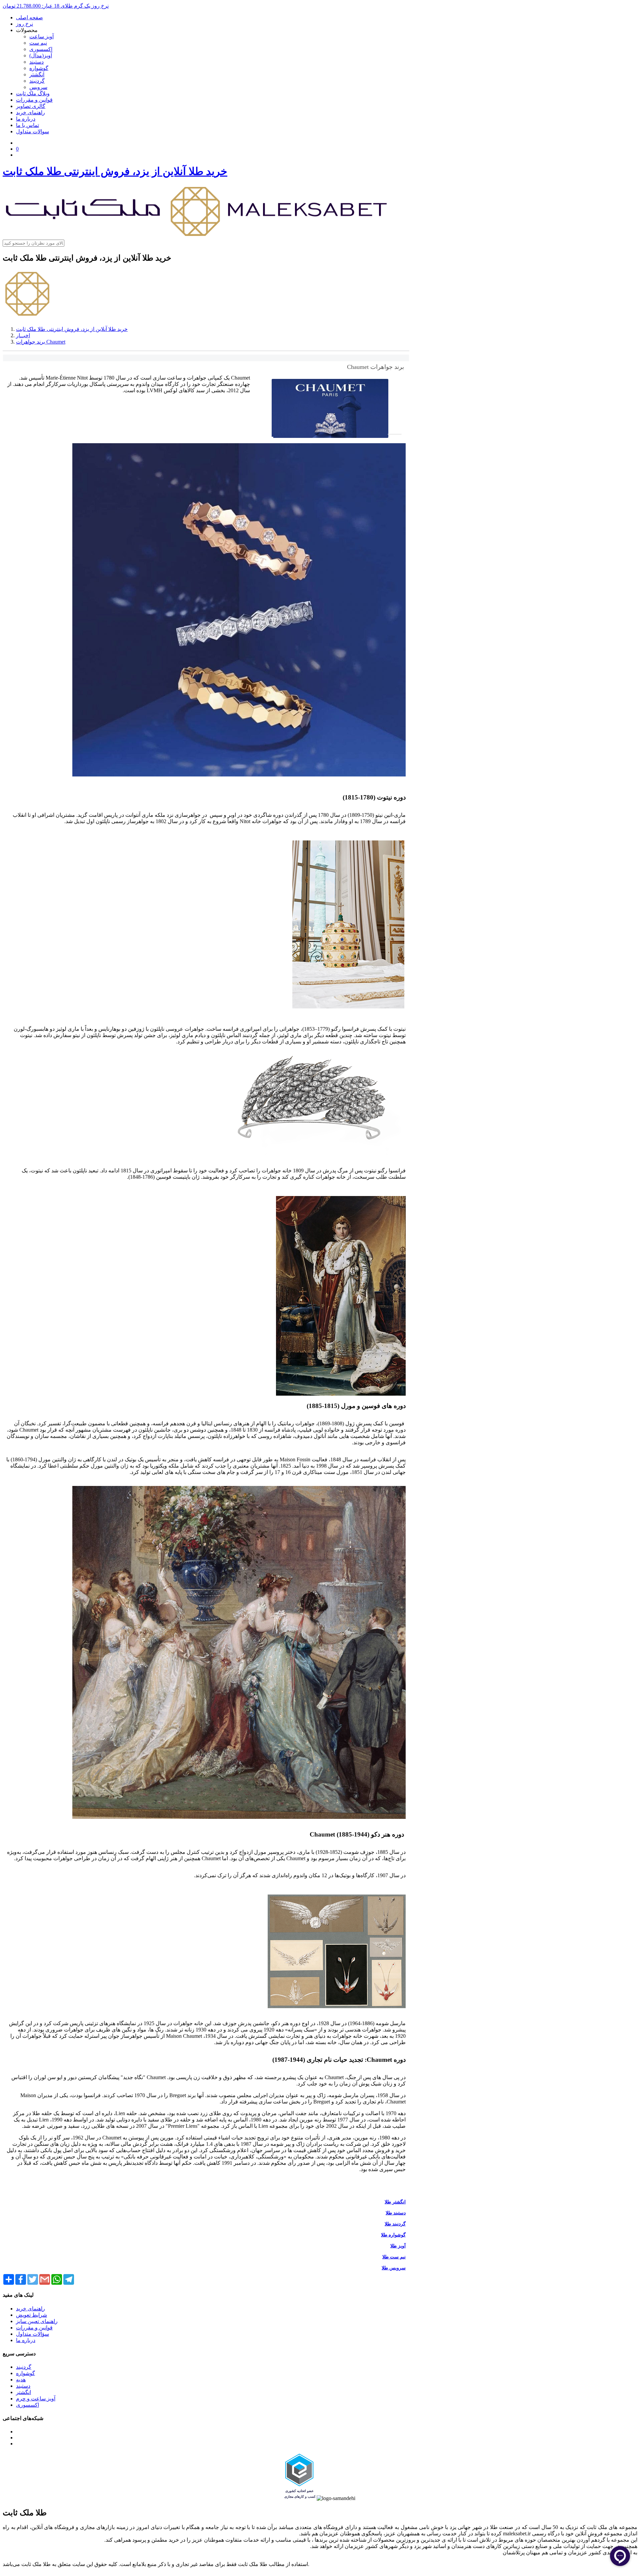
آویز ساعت (41, 36)
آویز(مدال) (41, 55)
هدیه (21, 2380)
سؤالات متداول (32, 2334)
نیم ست (38, 43)
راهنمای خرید (30, 112)
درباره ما (26, 119)
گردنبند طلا (395, 2224)
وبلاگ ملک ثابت (33, 93)
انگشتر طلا (395, 2202)
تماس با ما (27, 125)
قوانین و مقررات (34, 100)
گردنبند (37, 81)
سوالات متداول (32, 131)
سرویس (38, 87)
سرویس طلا (394, 2268)
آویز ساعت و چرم (36, 2399)
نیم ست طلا (394, 2257)
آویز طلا (398, 2246)
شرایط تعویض (31, 2315)
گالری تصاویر (31, 106)
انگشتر (37, 74)
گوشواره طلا (393, 2235)
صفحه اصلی (29, 17)
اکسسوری (41, 49)
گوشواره (39, 68)
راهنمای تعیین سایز (37, 2321)
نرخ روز (24, 24)
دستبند (36, 62)
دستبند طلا (396, 2213)
